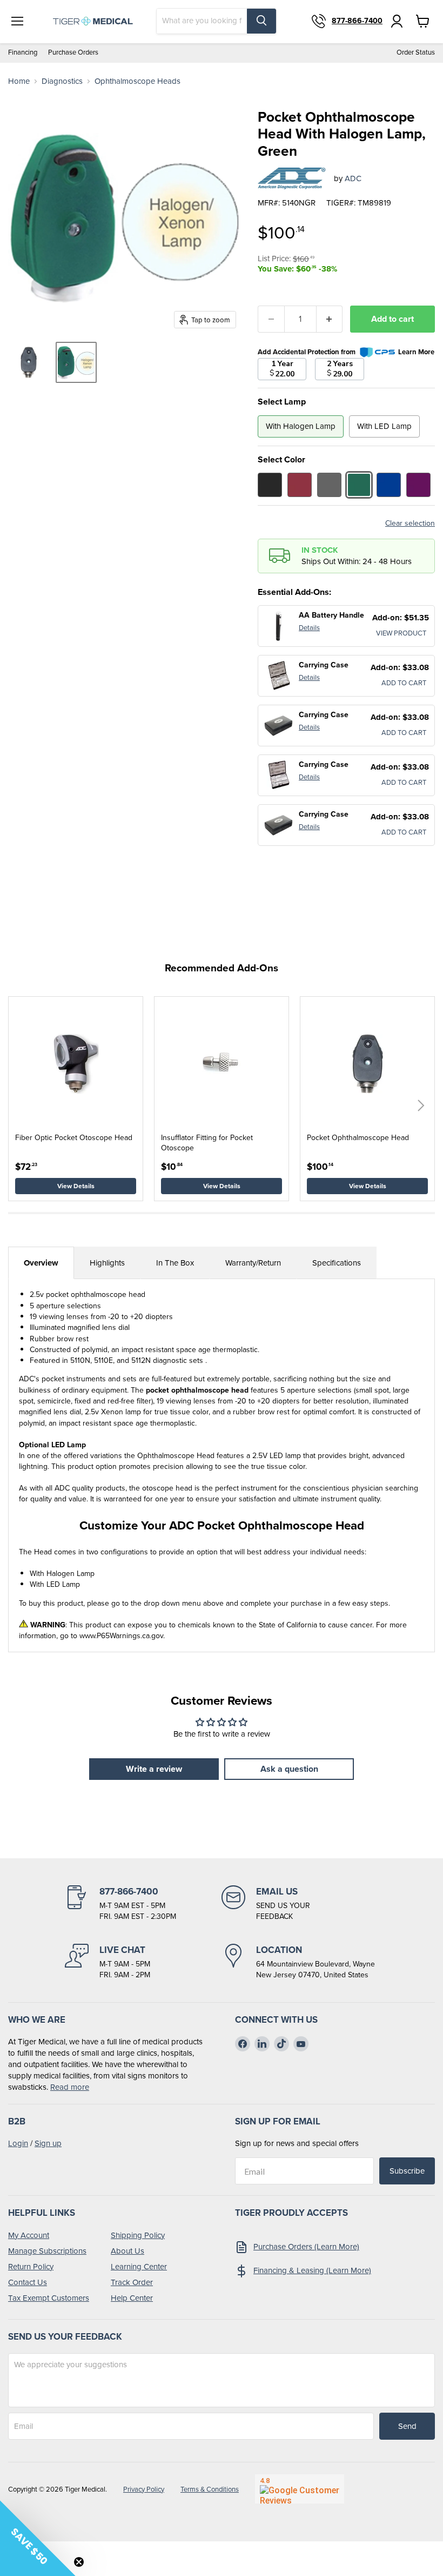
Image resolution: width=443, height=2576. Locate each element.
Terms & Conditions (210, 2489)
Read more (70, 2087)
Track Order (132, 2282)
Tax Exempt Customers (49, 2298)
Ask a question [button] (289, 1769)
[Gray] (329, 485)
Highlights (107, 1263)
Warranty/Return (253, 1263)
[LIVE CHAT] (143, 1962)
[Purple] (418, 485)
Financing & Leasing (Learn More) (312, 2270)
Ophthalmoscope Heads (137, 81)
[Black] (270, 485)
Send (407, 2426)
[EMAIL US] (300, 1904)
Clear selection (410, 524)
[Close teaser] (79, 2562)
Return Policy (31, 2267)
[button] (421, 1105)
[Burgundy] (300, 485)
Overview (41, 1263)
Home (19, 81)
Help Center (132, 2298)
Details (309, 628)
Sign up (48, 2143)
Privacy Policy (144, 2489)
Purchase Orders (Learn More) (306, 2247)
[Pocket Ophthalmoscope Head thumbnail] (29, 362)
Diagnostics (62, 81)
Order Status (416, 53)
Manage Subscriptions (47, 2251)
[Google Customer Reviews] (300, 2489)
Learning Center (139, 2267)
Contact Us (28, 2282)
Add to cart (392, 319)
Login (18, 2143)
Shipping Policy (138, 2235)
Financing (23, 53)
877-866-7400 (357, 21)
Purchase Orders (73, 53)
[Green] (359, 485)
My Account (29, 2235)
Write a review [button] (154, 1769)
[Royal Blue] (389, 485)
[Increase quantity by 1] (330, 319)
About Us (127, 2251)
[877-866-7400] (143, 1904)
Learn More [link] (416, 352)
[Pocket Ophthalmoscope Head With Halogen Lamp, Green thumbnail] (76, 362)
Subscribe (407, 2171)
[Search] (261, 21)
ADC (353, 178)
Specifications (337, 1263)
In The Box (175, 1263)
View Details (76, 1186)
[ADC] (292, 178)
